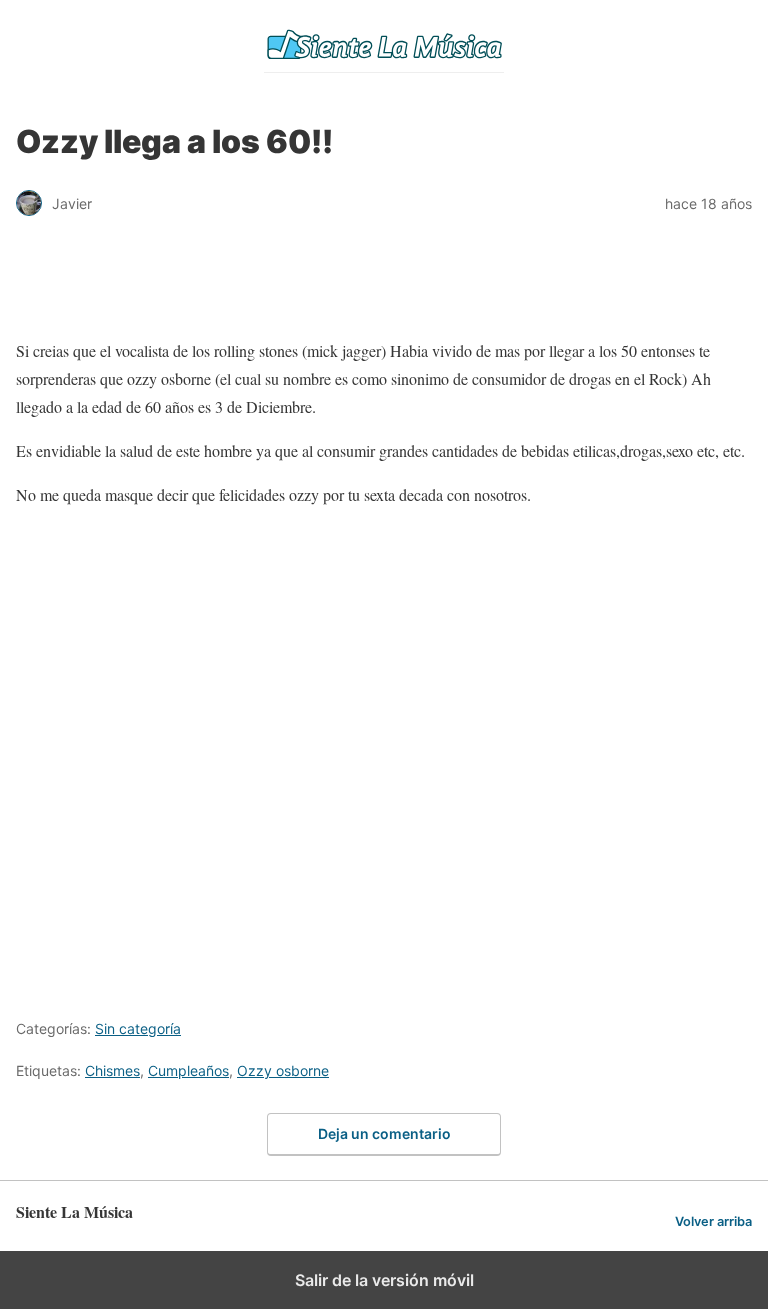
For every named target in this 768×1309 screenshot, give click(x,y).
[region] (384, 287)
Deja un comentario (384, 1133)
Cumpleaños (188, 1070)
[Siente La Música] (384, 45)
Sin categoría (138, 1028)
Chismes (112, 1070)
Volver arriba (713, 1221)
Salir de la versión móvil (384, 1280)
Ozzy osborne (283, 1070)
